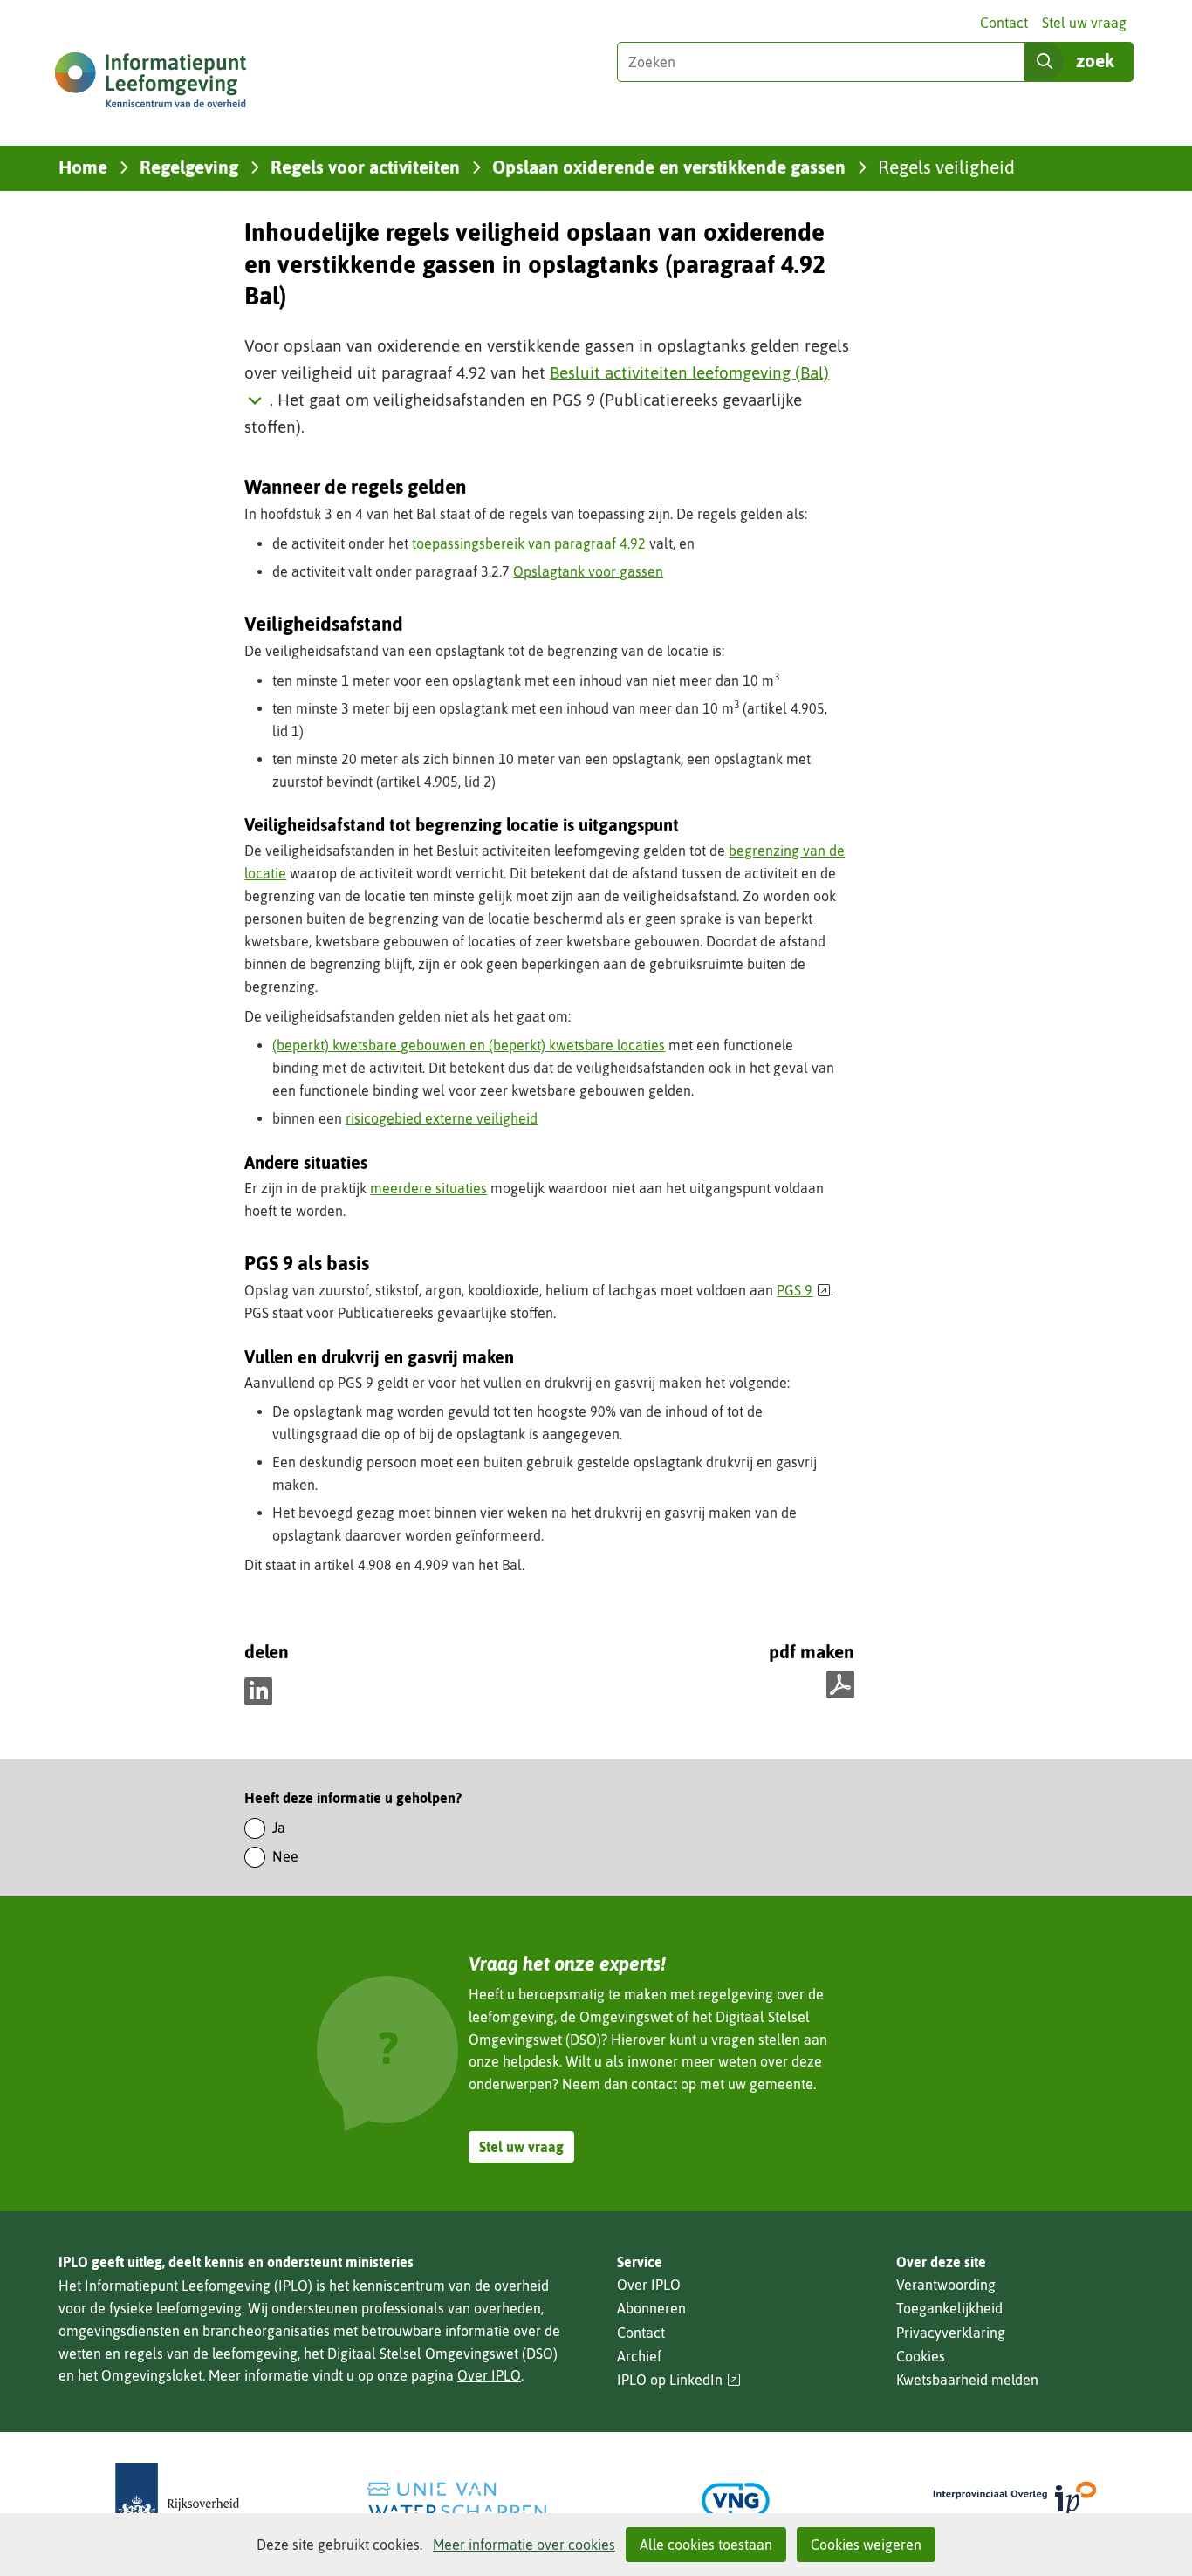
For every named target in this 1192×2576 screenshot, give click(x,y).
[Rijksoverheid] (177, 2501)
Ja (279, 1828)
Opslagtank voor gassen (588, 571)
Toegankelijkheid (949, 2308)
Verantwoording (946, 2285)
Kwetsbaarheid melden (967, 2380)
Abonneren (651, 2308)
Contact (1004, 23)
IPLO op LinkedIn (679, 2380)
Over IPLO (489, 2375)
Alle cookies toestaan (706, 2545)
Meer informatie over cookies (524, 2545)
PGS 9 (804, 1290)
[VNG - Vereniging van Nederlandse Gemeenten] (736, 2501)
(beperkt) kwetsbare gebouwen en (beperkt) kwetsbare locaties (469, 1045)
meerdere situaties (428, 1188)
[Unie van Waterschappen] (456, 2501)
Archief (639, 2356)
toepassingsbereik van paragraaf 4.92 (529, 543)
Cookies (921, 2356)
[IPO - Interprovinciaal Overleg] (1015, 2501)
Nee (285, 1856)
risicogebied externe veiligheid (442, 1118)
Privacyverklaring (951, 2333)
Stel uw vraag (1084, 23)
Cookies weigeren (866, 2545)
